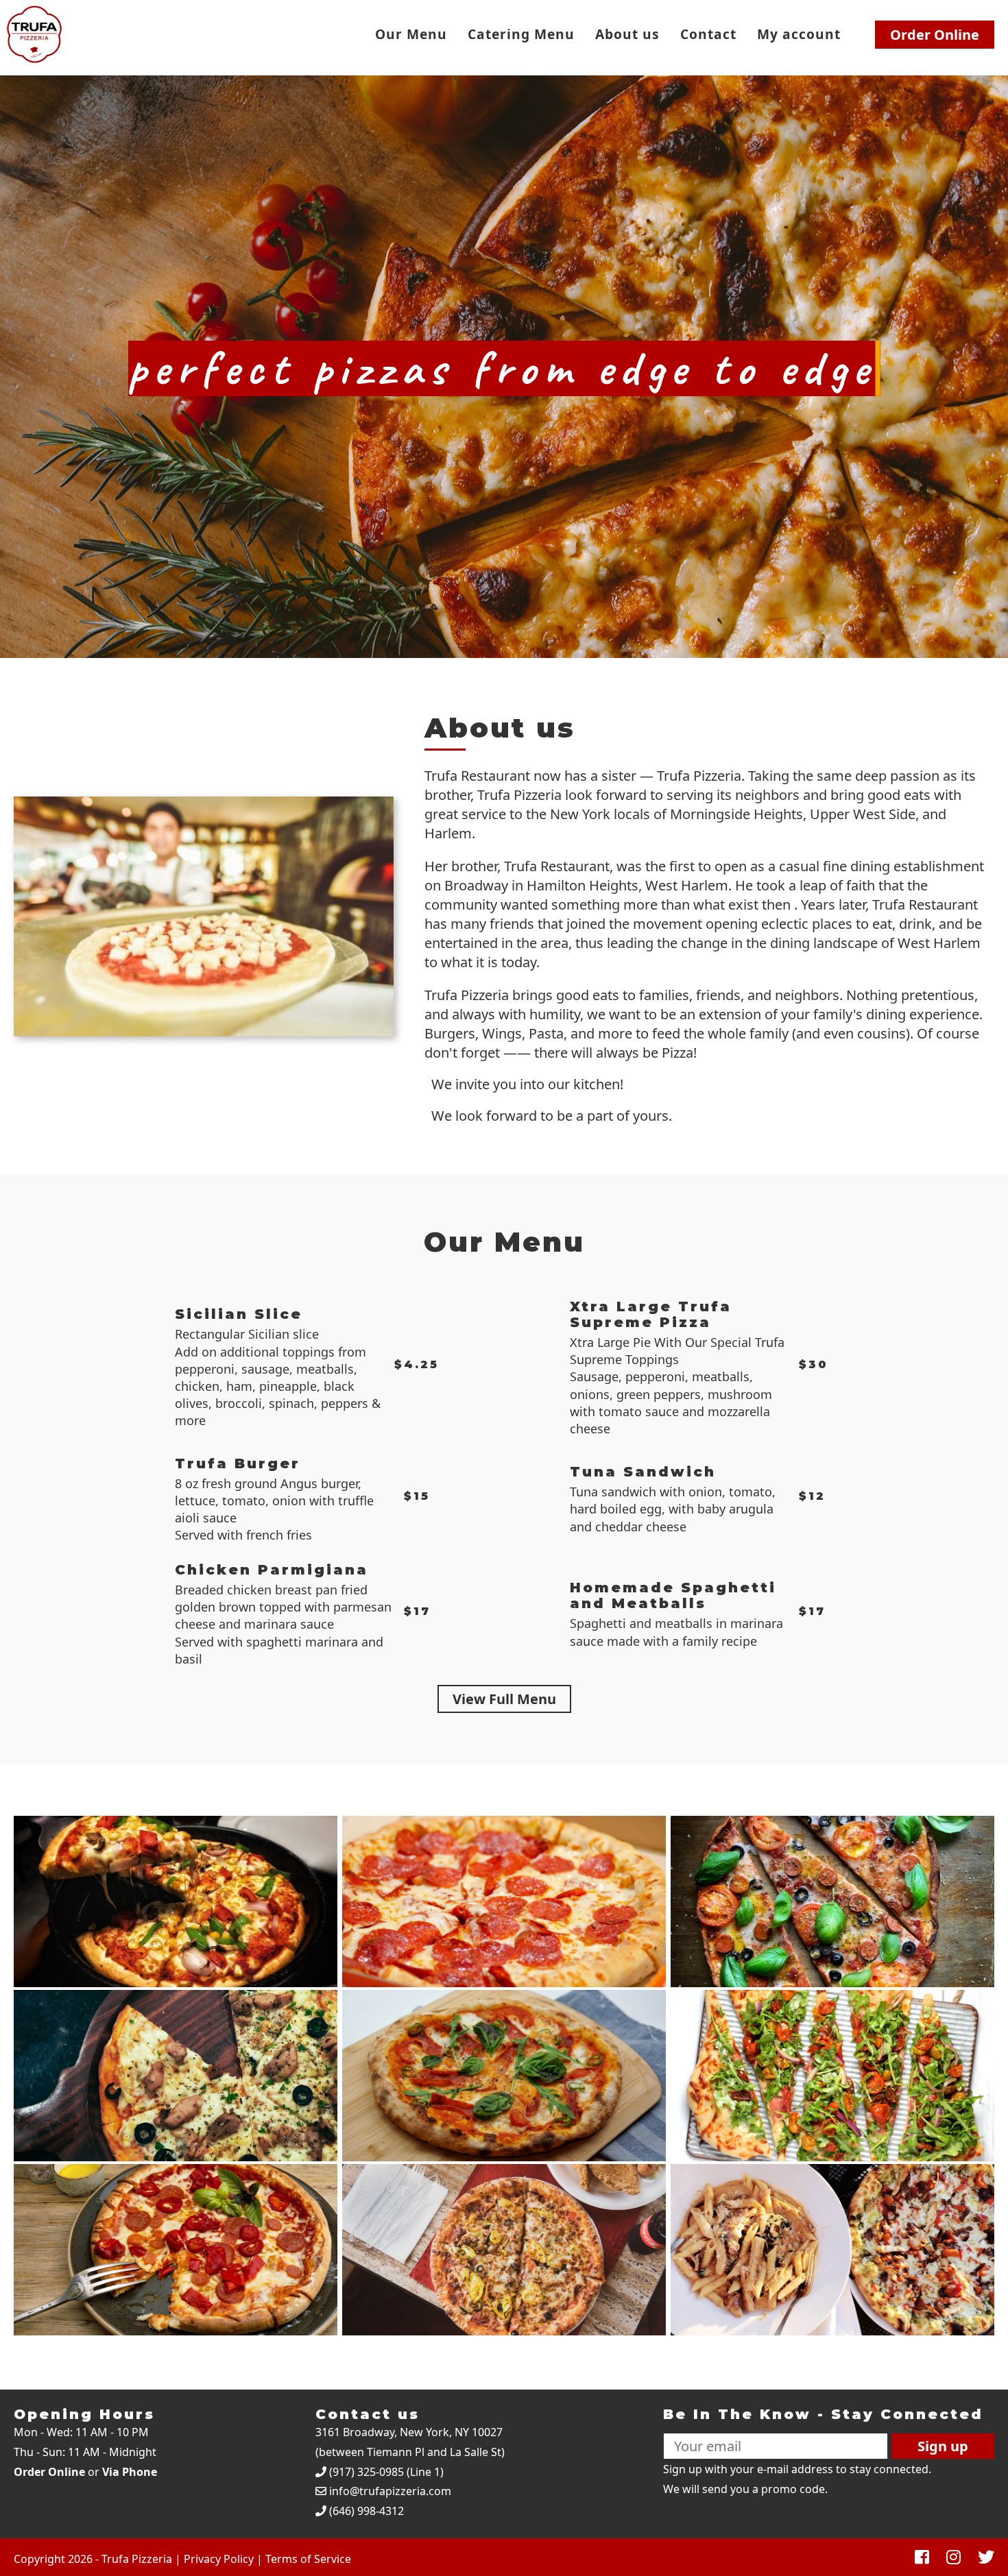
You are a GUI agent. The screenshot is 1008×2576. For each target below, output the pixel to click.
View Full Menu (504, 1699)
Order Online (935, 35)
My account (799, 34)
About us (627, 34)
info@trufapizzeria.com (390, 2491)
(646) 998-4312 (367, 2511)
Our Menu (411, 34)
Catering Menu (521, 34)
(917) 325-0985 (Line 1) (386, 2472)
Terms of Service (308, 2559)
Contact (708, 34)
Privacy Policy (219, 2559)
